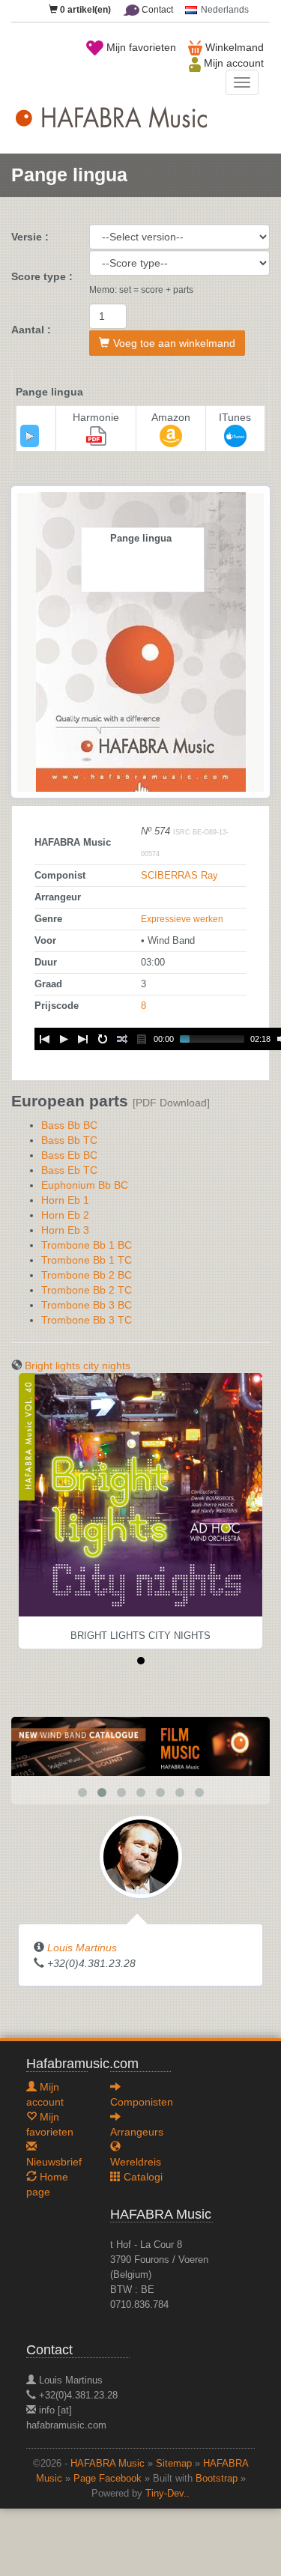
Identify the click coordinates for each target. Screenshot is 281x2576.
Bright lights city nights (78, 1366)
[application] (30, 436)
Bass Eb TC (69, 1170)
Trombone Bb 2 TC (87, 1290)
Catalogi (142, 2177)
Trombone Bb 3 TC (87, 1320)
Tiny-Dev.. (167, 2494)
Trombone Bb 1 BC (87, 1245)
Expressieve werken (182, 919)
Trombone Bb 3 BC (87, 1305)
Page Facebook (108, 2479)
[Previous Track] (44, 1039)
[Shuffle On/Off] (122, 1039)
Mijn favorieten (140, 47)
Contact (156, 10)
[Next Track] (83, 1039)
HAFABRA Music (108, 2464)
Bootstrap (217, 2479)
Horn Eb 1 (65, 1200)
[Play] (30, 436)
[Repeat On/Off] (103, 1039)
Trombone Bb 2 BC (87, 1275)
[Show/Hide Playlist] (142, 1039)
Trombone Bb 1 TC (87, 1260)
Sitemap (174, 2464)
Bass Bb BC (69, 1125)
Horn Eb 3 (65, 1230)
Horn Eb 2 (65, 1215)
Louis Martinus (82, 1948)
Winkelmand (233, 47)
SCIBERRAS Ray (179, 876)
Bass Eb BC (69, 1155)
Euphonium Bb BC (85, 1185)
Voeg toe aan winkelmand (174, 343)
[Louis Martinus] (141, 1855)
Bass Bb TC (69, 1140)
